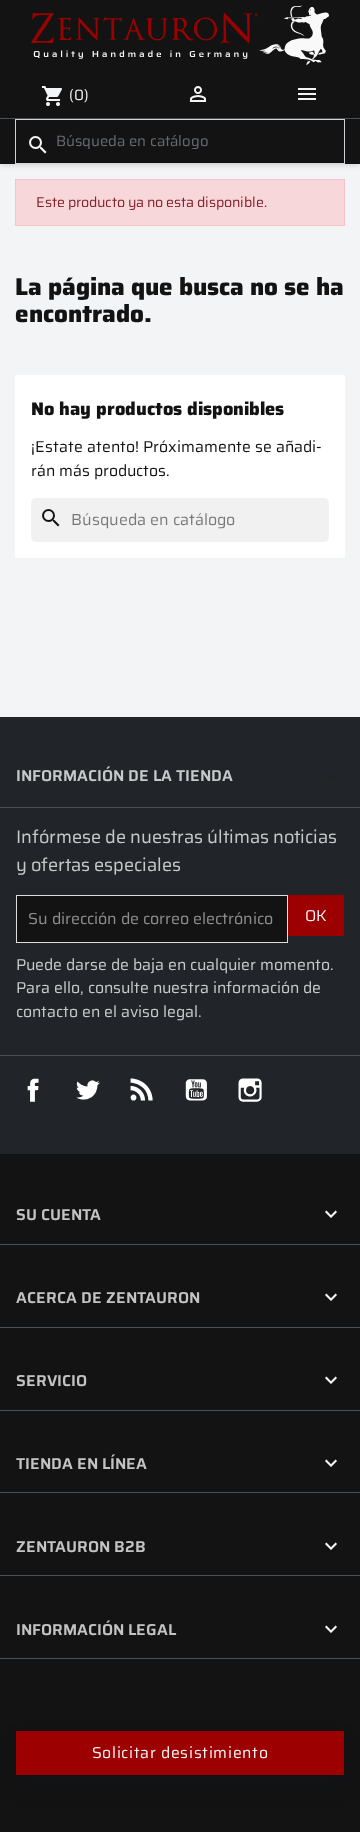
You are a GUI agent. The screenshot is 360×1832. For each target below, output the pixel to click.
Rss (142, 1090)
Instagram (250, 1090)
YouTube (196, 1090)
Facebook (33, 1090)
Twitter (87, 1090)
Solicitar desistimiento (180, 1752)
